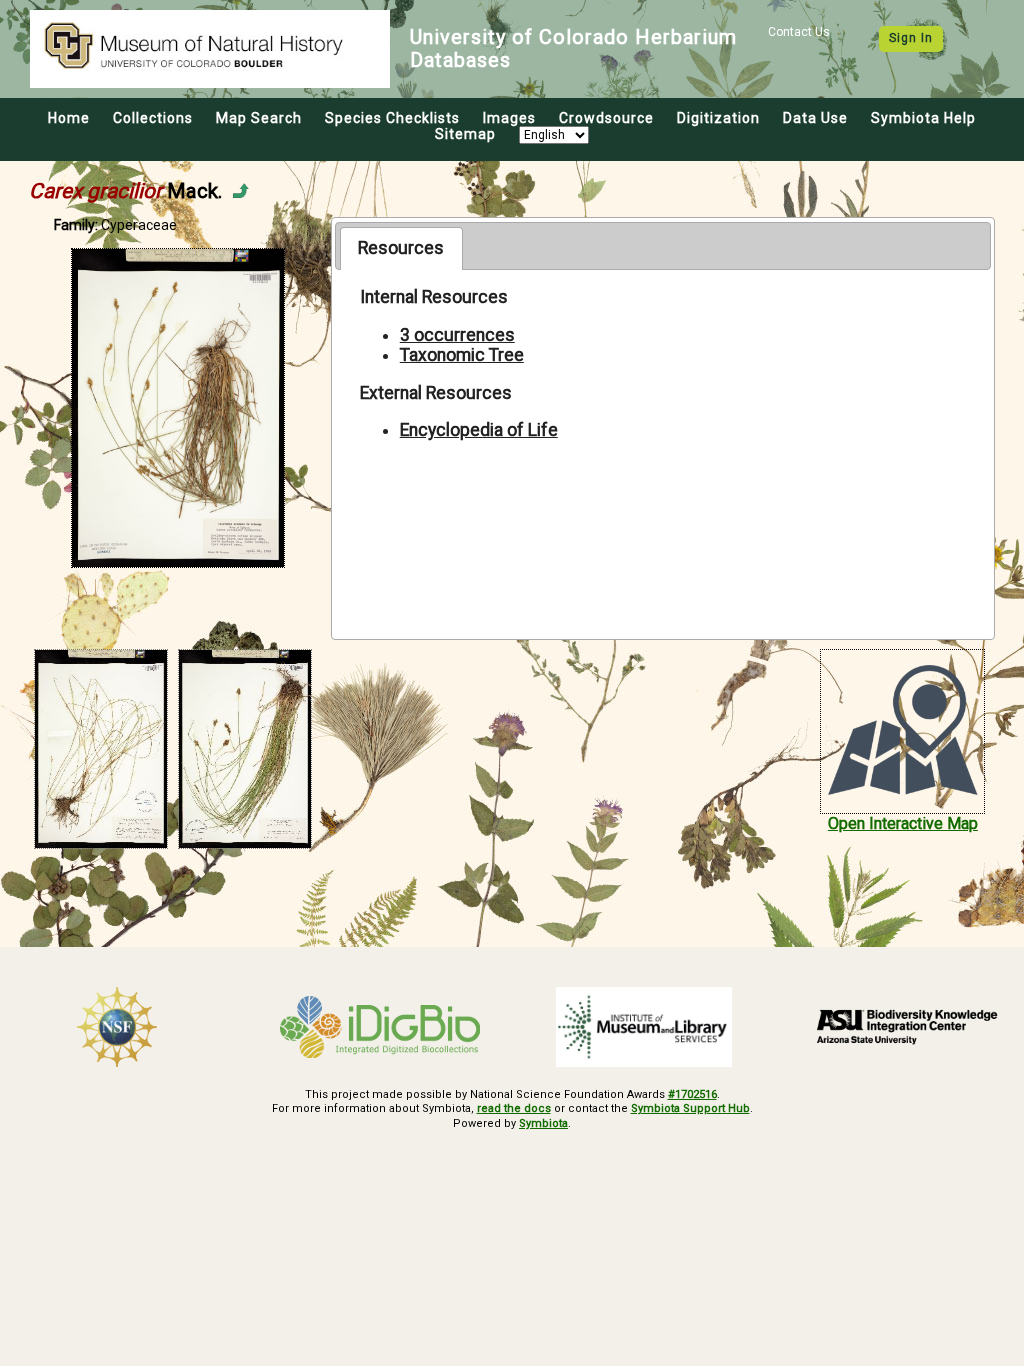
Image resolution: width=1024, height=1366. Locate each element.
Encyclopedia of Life (479, 430)
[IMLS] (644, 1027)
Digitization (718, 118)
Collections (153, 118)
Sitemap (465, 134)
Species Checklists (392, 118)
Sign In (911, 38)
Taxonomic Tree (462, 355)
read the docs (514, 1108)
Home (69, 118)
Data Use (815, 118)
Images (509, 118)
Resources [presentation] (401, 248)
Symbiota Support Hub (690, 1108)
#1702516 (692, 1094)
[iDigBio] (381, 1027)
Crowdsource (606, 118)
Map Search (259, 118)
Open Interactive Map (903, 823)
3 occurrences (457, 335)
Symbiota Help (923, 118)
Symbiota (543, 1123)
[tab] (401, 248)
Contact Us (799, 32)
